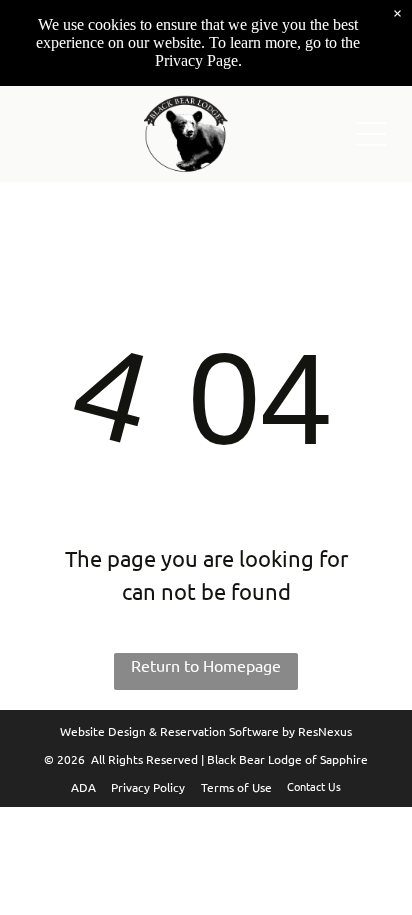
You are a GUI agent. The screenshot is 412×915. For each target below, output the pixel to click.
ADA (83, 787)
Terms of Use (236, 787)
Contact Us (314, 786)
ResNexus (325, 731)
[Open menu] (371, 134)
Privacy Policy (148, 787)
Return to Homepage (206, 665)
